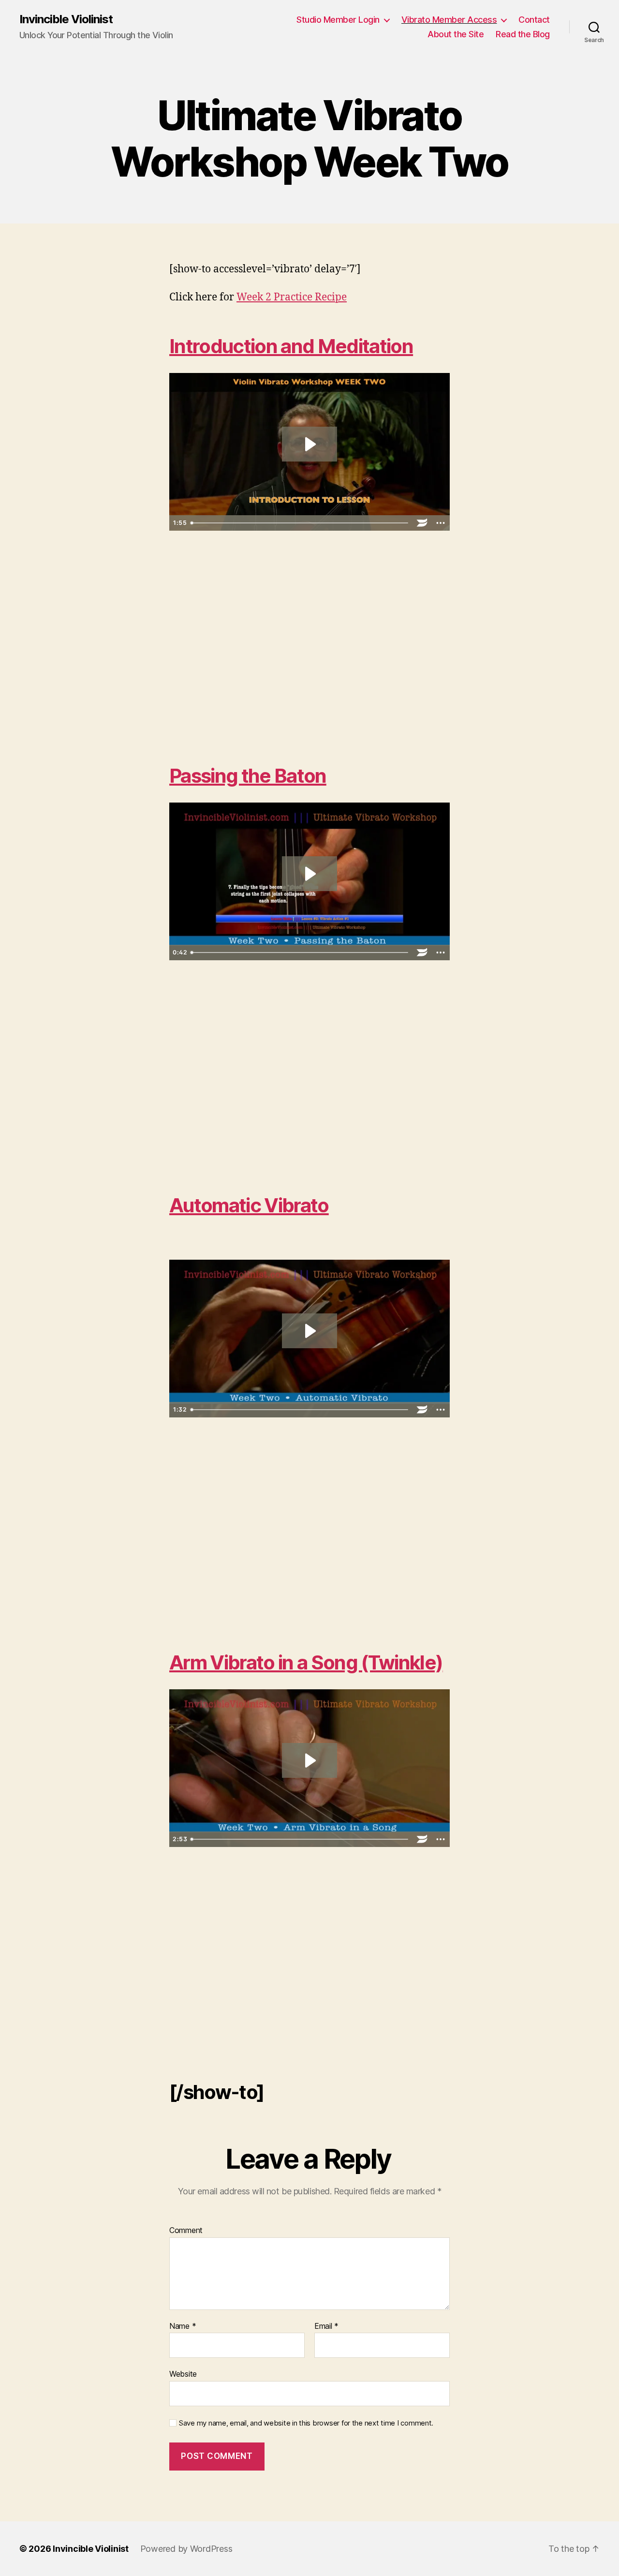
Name (183, 2326)
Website (183, 2374)
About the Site (456, 34)
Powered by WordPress (186, 2549)
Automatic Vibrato (249, 1205)
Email (326, 2326)
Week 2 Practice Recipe (292, 297)
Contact (534, 20)
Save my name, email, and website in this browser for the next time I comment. (306, 2423)
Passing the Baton (248, 776)
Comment (186, 2231)
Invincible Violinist (66, 19)
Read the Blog (523, 34)
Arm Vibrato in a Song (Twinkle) (306, 1662)
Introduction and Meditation (291, 346)
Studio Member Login (338, 20)
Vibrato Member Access (449, 20)
